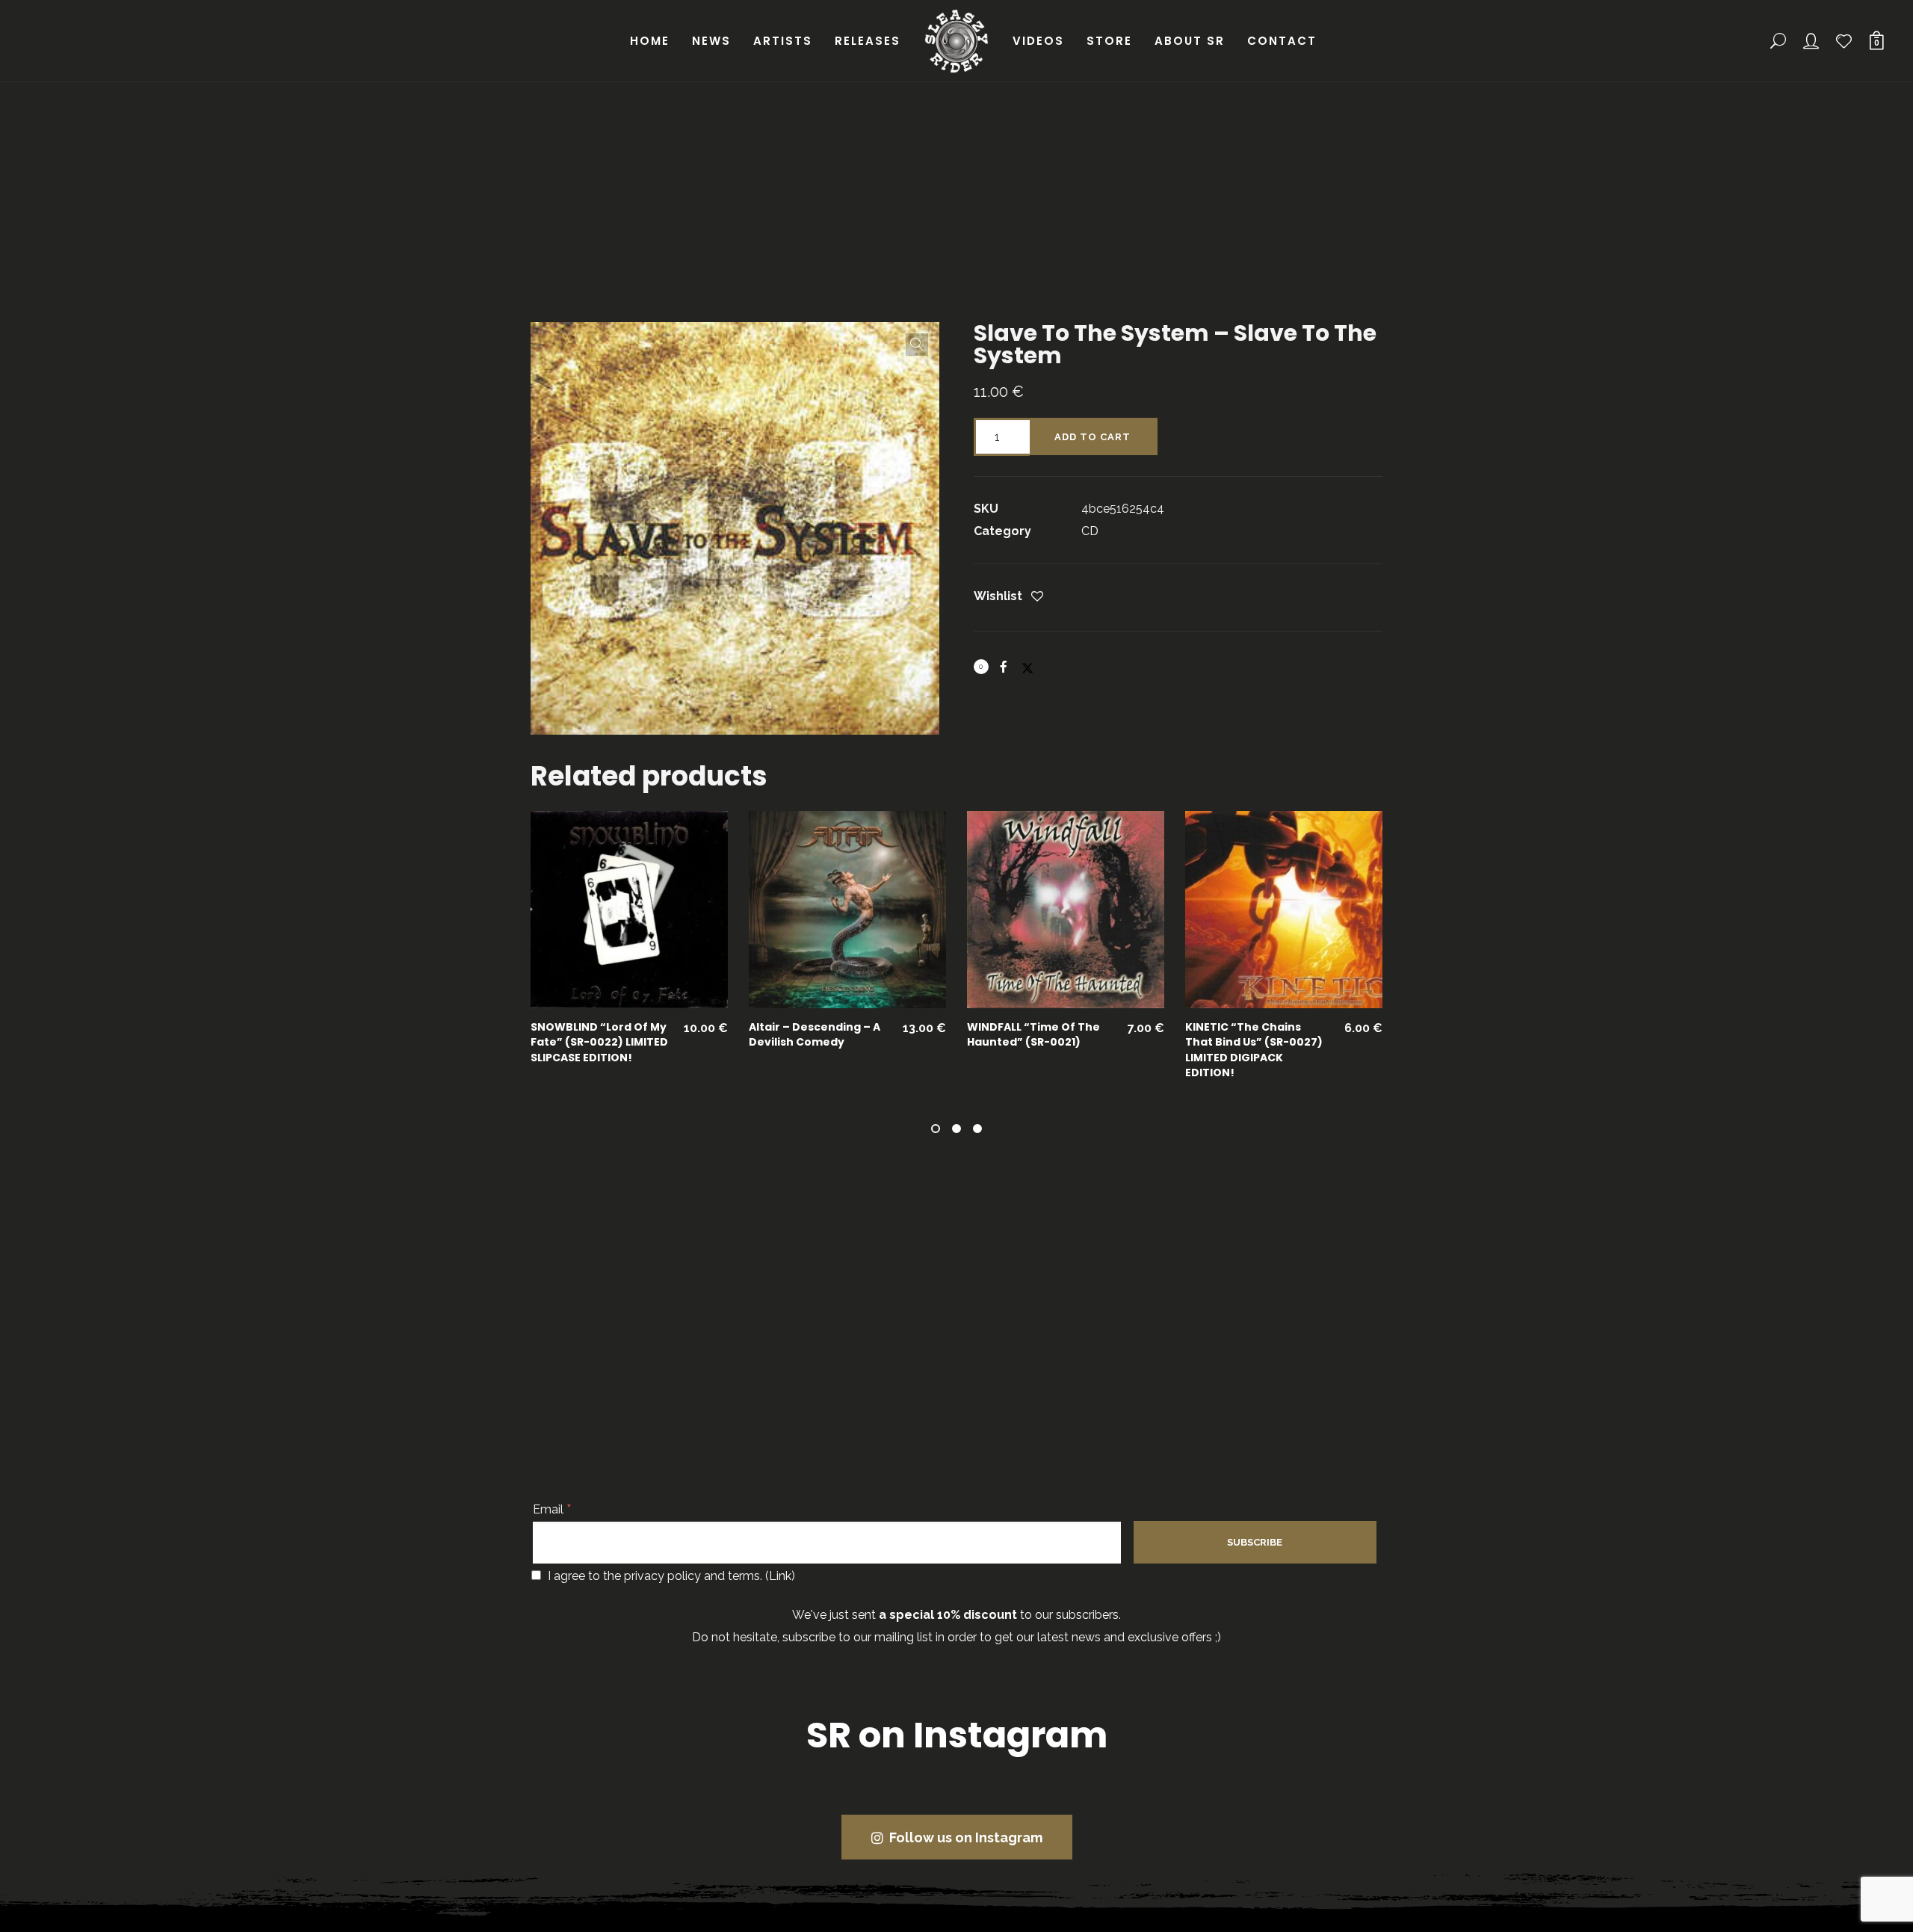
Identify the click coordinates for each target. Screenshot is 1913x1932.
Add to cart (1093, 437)
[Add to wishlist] (1037, 598)
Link (780, 1576)
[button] (917, 345)
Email (552, 1509)
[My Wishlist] (1844, 41)
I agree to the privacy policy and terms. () (670, 1576)
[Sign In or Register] (1811, 41)
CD (1090, 531)
